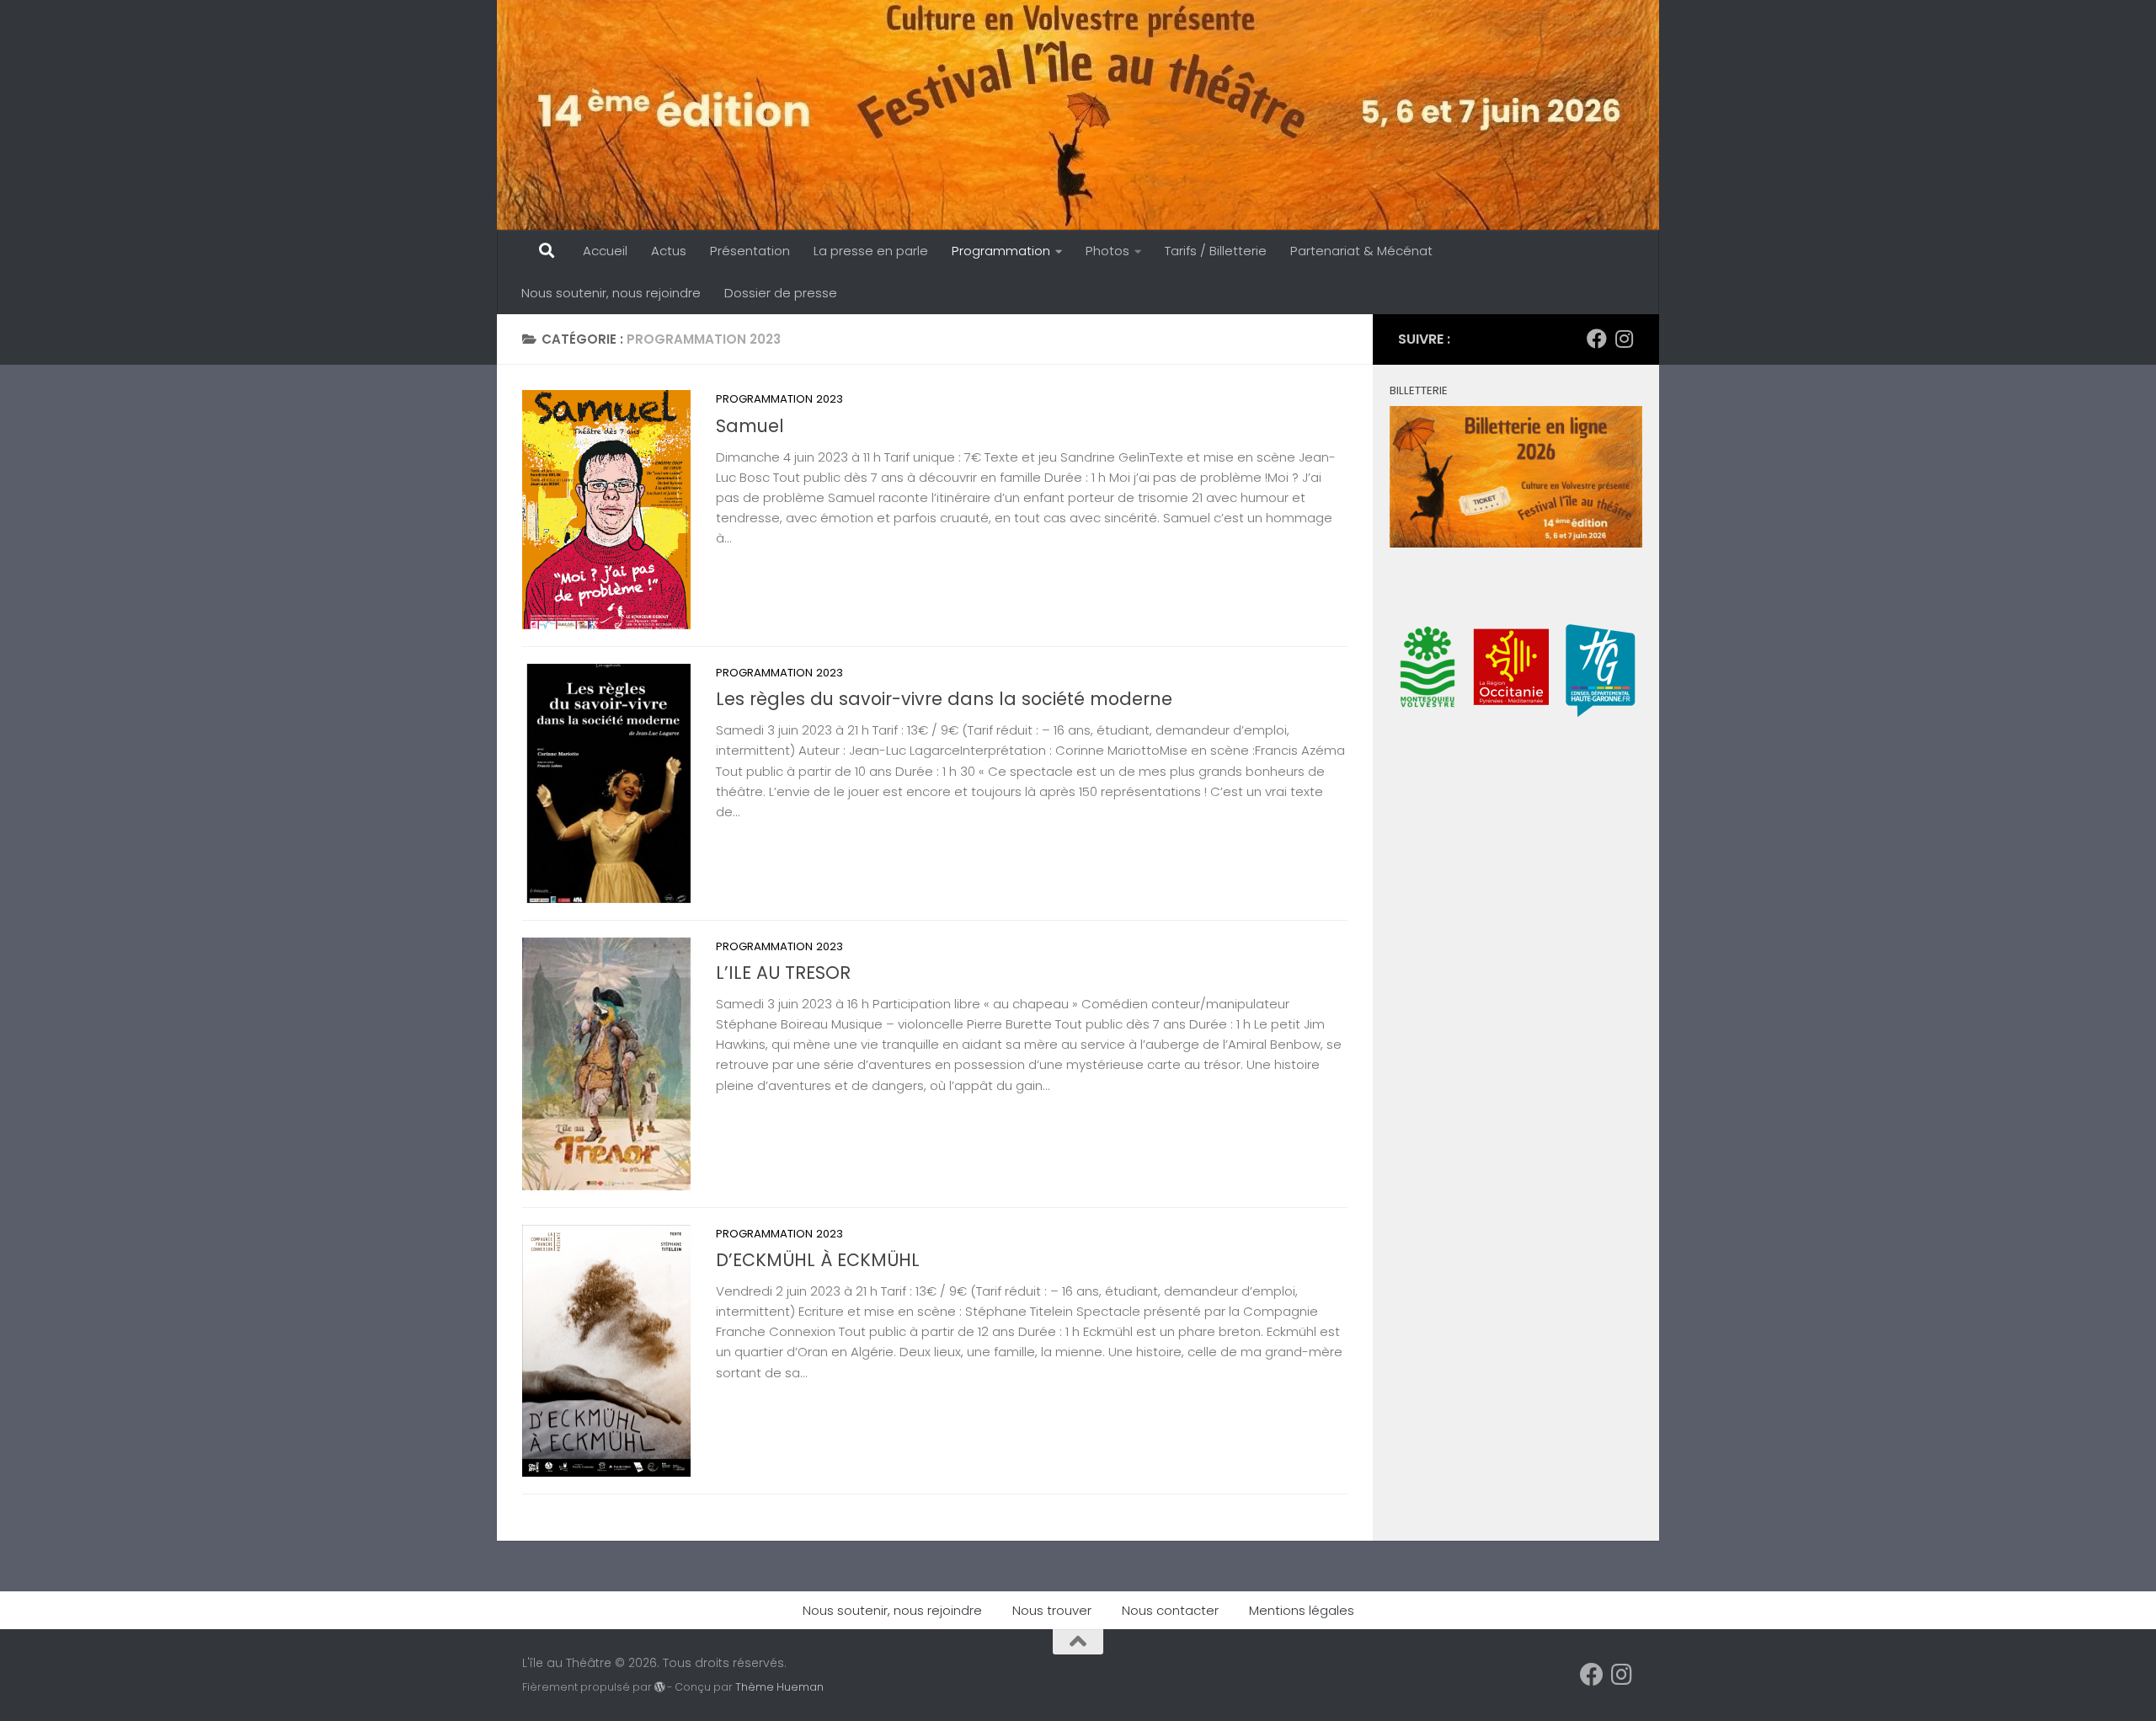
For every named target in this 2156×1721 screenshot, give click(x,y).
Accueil (605, 251)
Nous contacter (1170, 1610)
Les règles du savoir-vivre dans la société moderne (944, 699)
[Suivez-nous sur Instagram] (1624, 339)
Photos (1107, 251)
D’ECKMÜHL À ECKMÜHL (818, 1260)
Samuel (750, 426)
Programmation (1001, 251)
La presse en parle (871, 251)
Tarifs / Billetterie (1216, 251)
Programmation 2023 (779, 399)
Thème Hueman (779, 1687)
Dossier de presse (781, 293)
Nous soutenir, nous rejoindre (611, 293)
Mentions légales (1302, 1610)
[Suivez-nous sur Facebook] (1597, 339)
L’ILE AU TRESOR (783, 973)
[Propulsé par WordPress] (659, 1687)
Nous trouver (1052, 1610)
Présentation (750, 251)
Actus (669, 251)
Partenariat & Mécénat (1361, 251)
